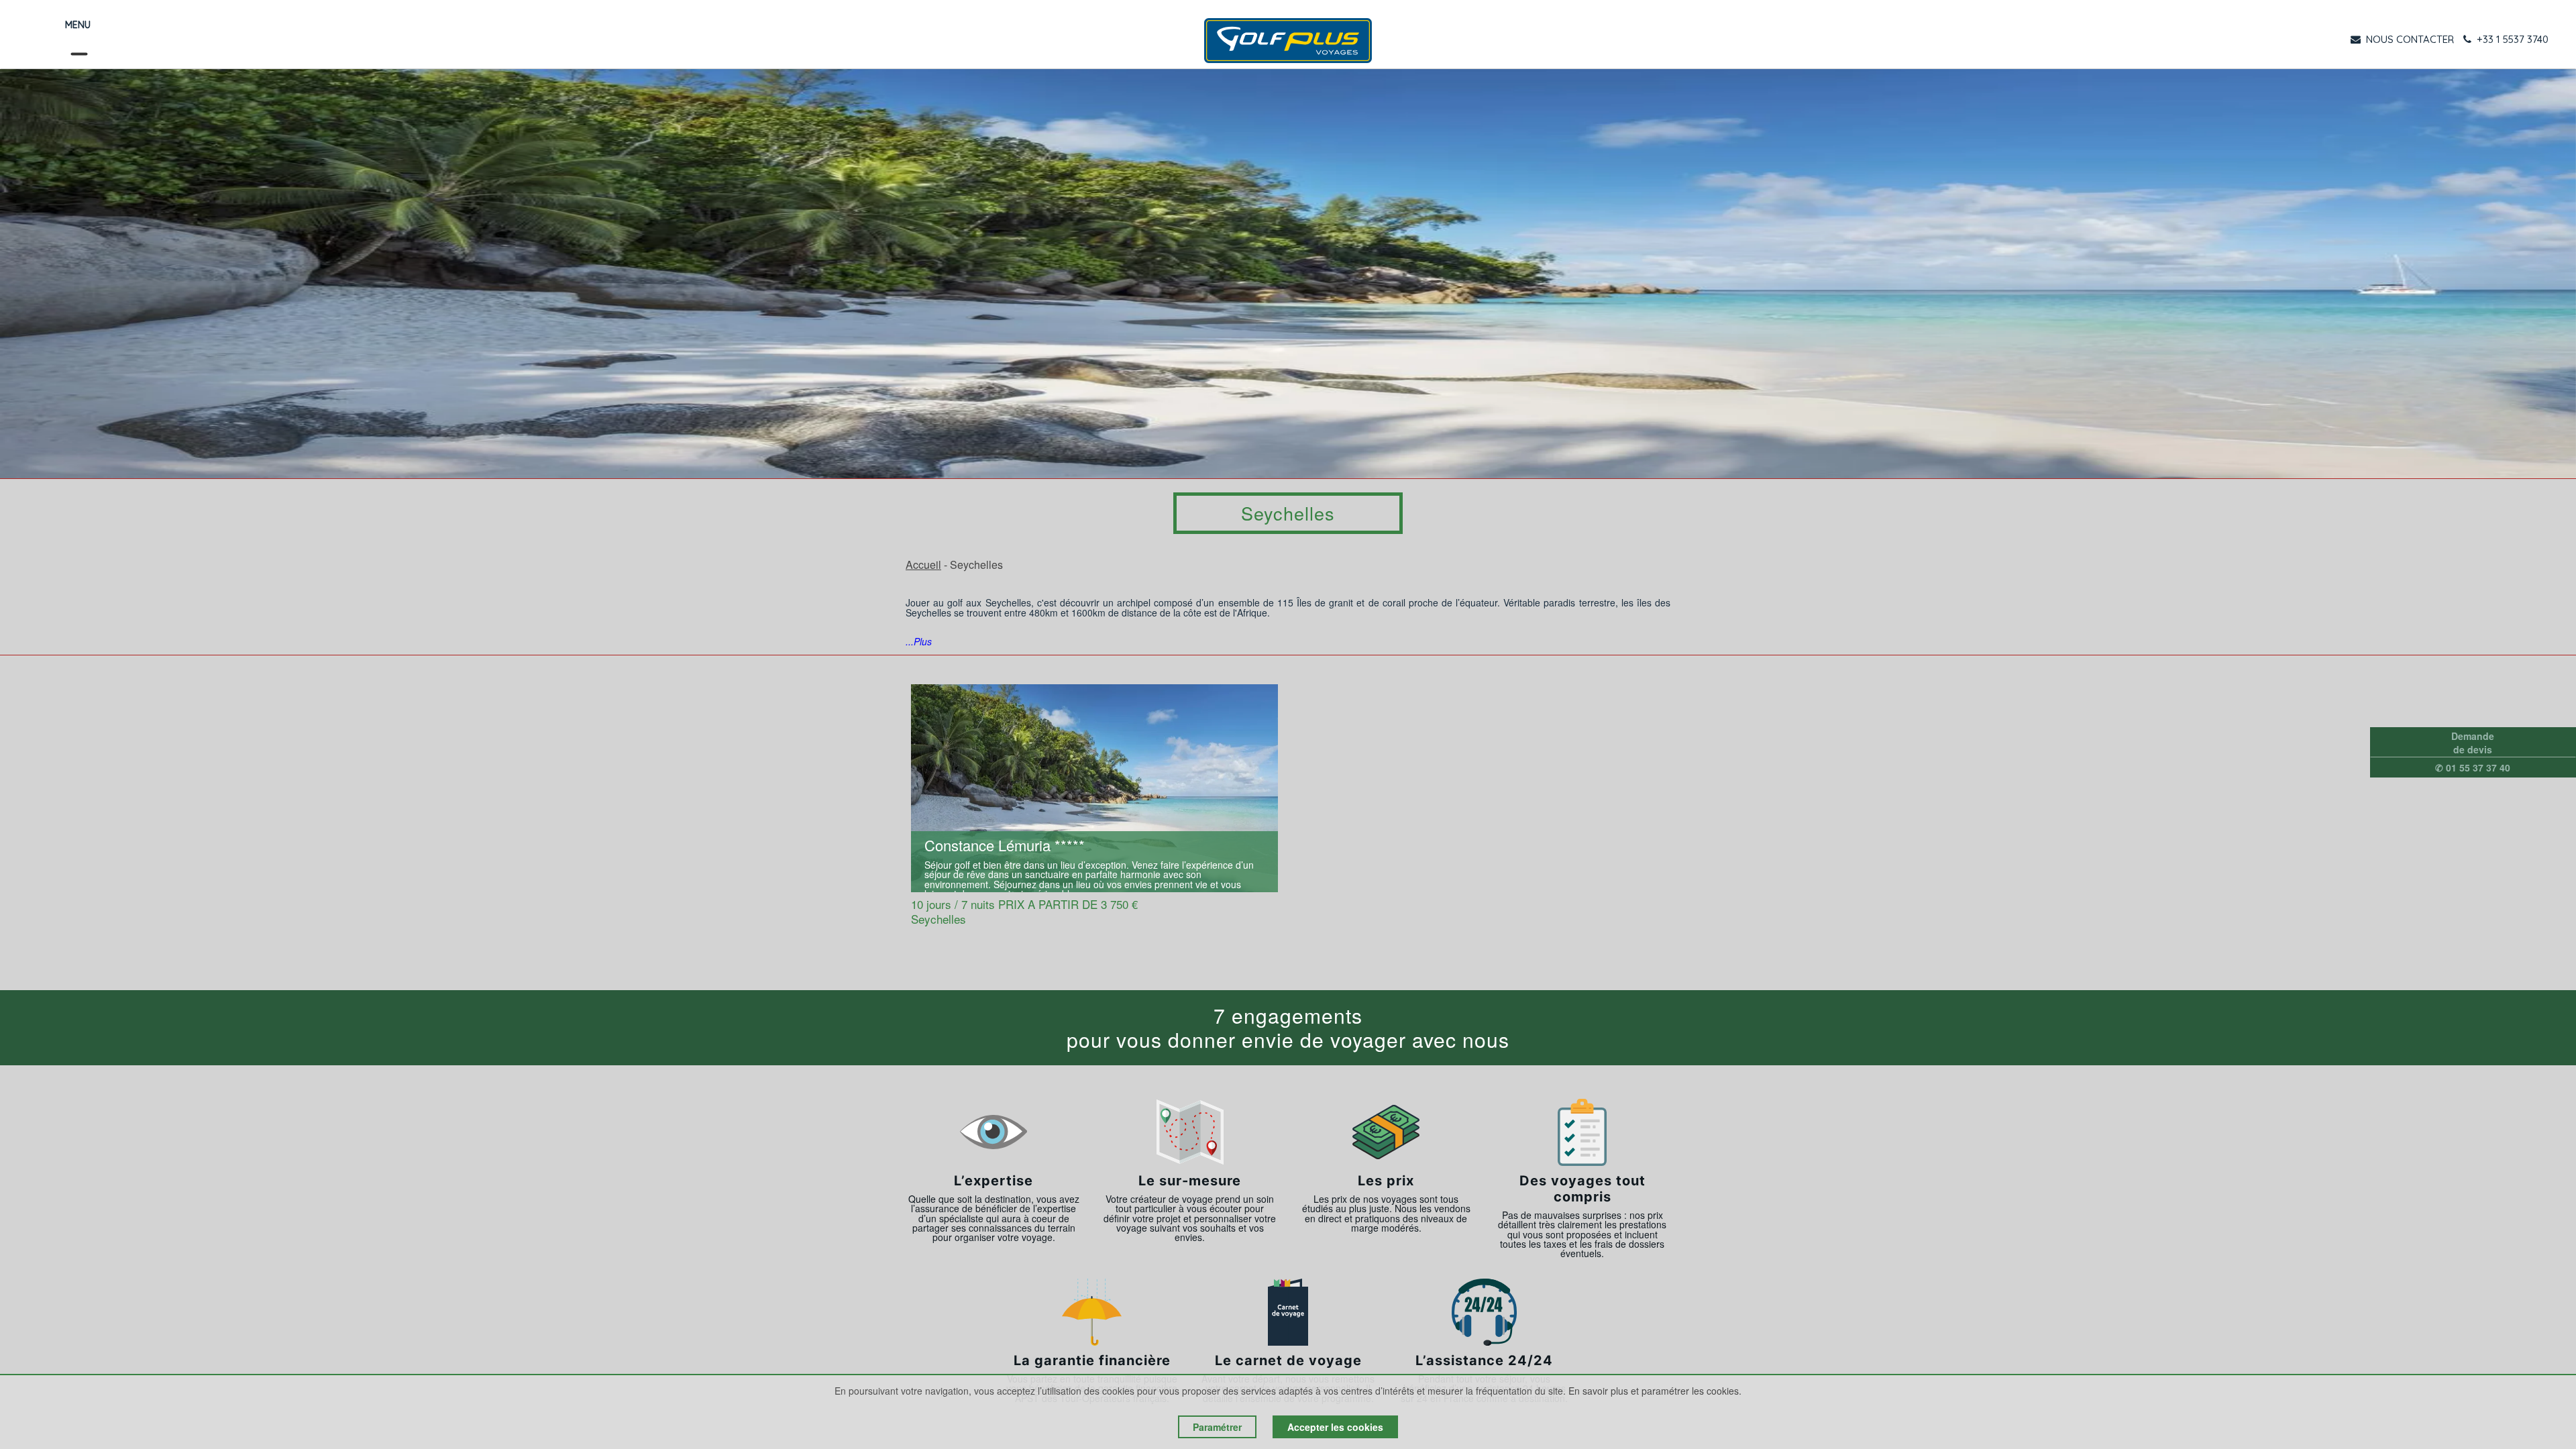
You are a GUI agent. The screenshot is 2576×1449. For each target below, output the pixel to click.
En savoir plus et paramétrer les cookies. (1655, 1391)
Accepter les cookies (1335, 1427)
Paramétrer (1217, 1427)
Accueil (923, 565)
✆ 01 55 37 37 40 (2473, 767)
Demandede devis (2473, 743)
